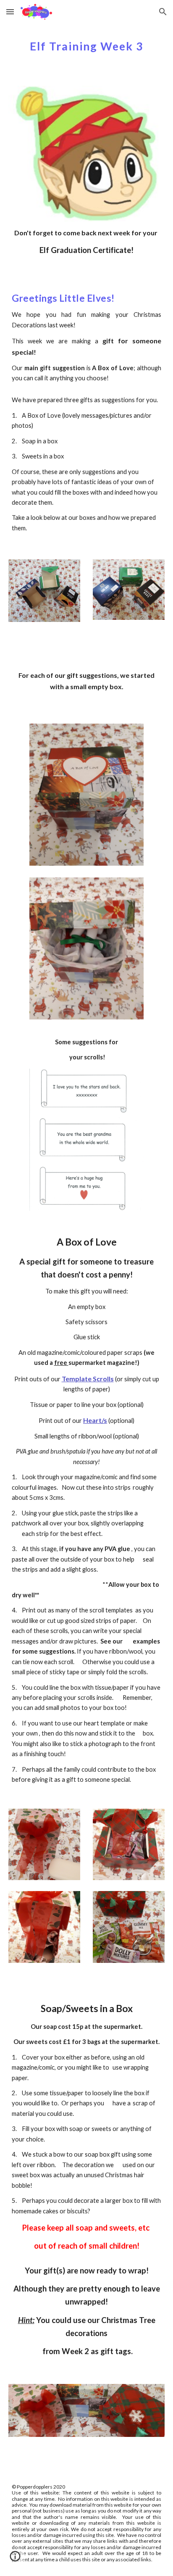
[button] (10, 12)
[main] (86, 44)
